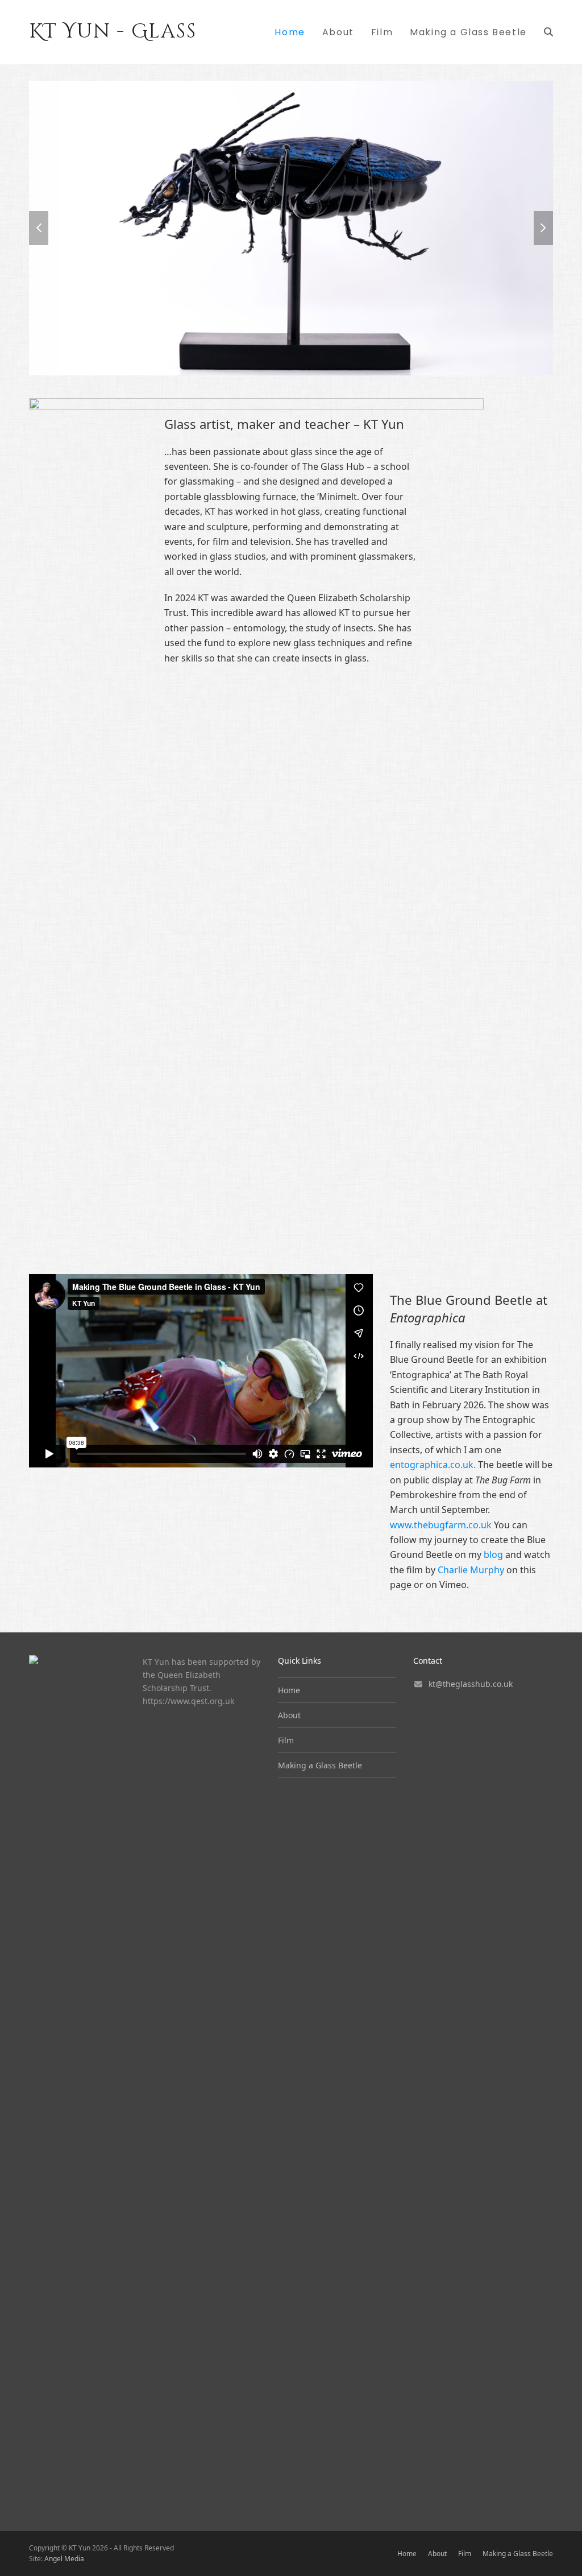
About (289, 1715)
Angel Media (64, 2559)
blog (493, 1554)
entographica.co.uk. (433, 1465)
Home (289, 1690)
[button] (548, 32)
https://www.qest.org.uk (188, 1701)
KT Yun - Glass (113, 32)
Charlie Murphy (471, 1570)
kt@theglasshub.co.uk (471, 1684)
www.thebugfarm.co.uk (441, 1525)
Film (286, 1740)
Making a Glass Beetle (320, 1765)
